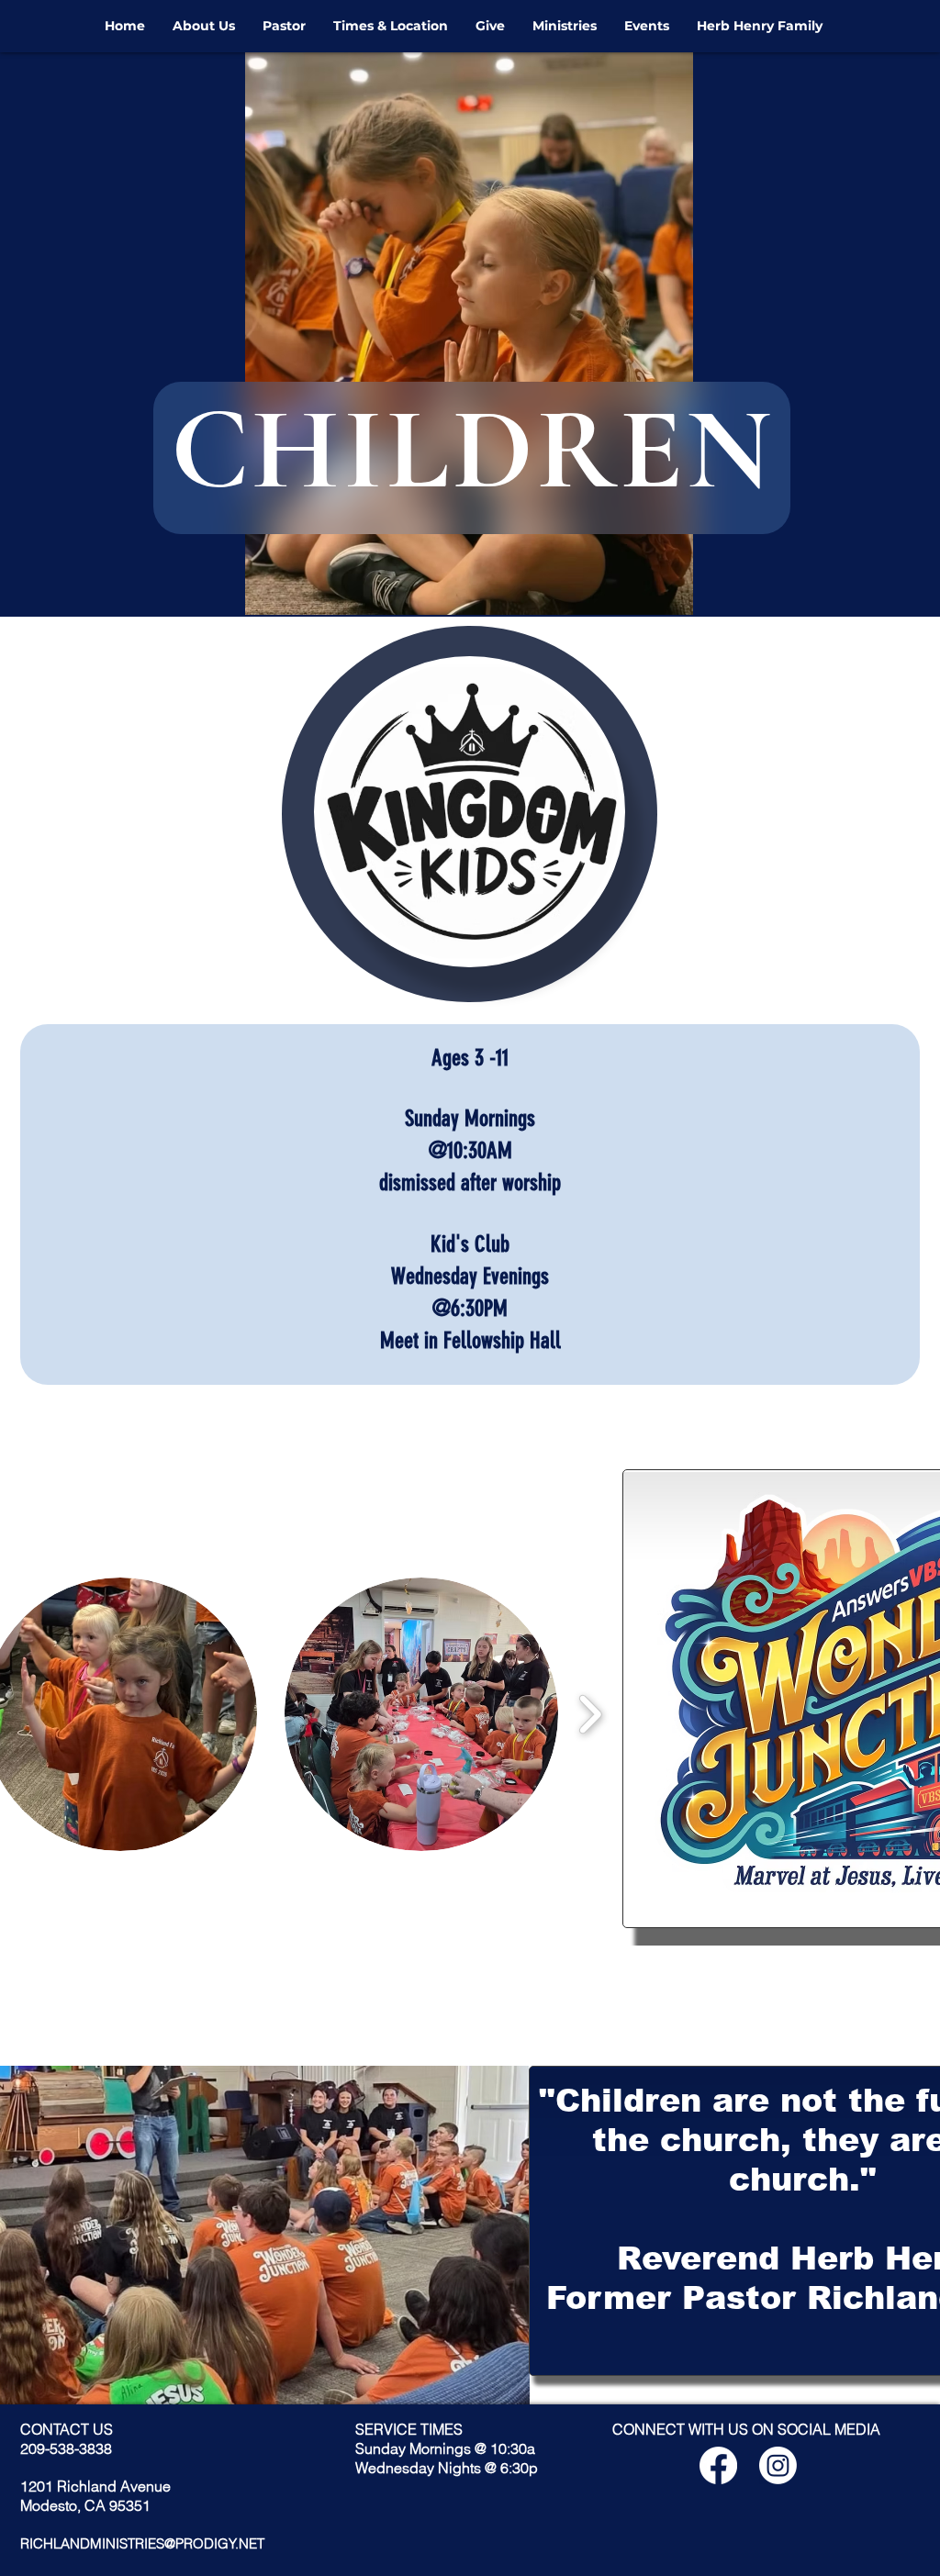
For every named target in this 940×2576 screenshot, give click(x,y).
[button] (421, 1714)
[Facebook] (718, 2465)
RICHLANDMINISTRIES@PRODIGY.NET (142, 2543)
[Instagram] (778, 2465)
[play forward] (590, 1715)
